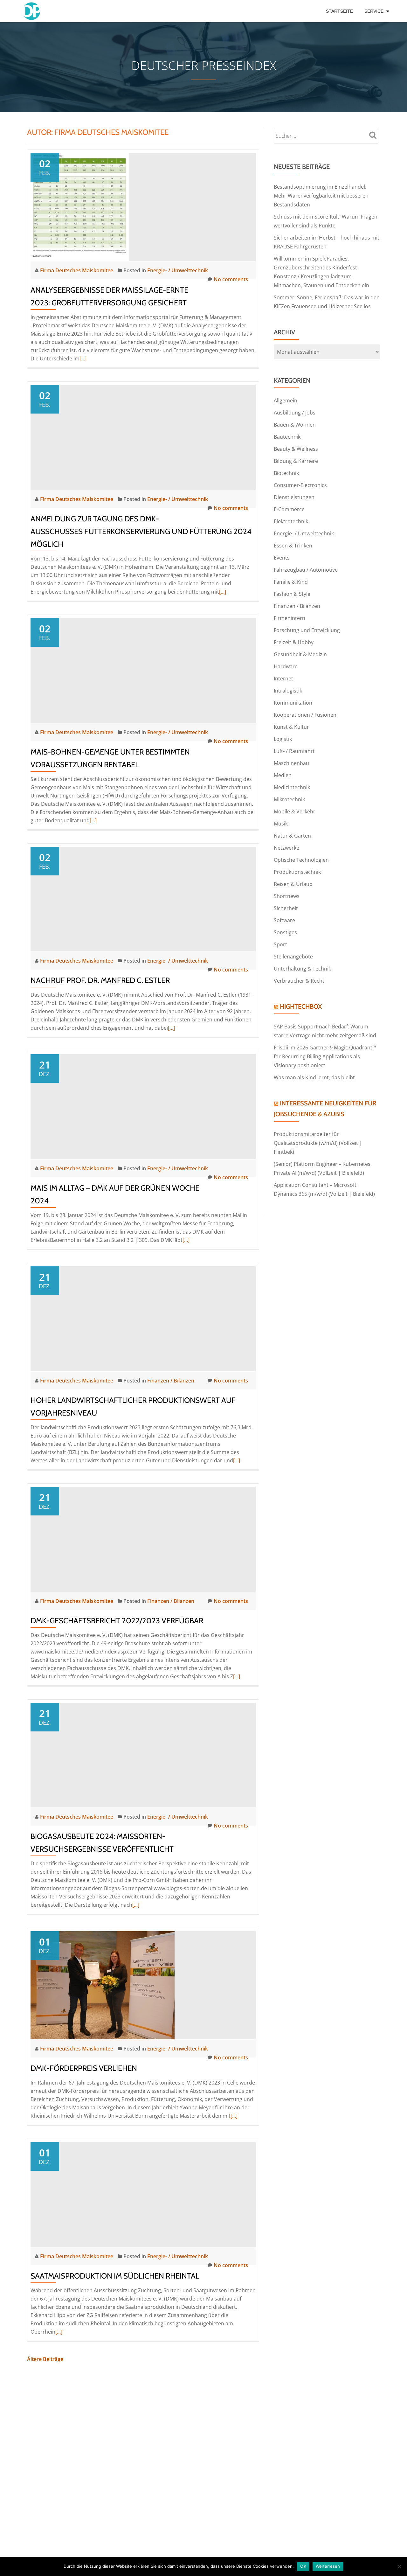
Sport (280, 944)
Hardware (286, 666)
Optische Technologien (301, 860)
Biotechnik (286, 473)
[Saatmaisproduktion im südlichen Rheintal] (143, 2194)
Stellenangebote (293, 957)
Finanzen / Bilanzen (171, 1381)
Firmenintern (290, 618)
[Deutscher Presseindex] (33, 11)
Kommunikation (293, 703)
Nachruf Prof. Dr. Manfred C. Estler (100, 980)
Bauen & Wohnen (295, 425)
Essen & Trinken (293, 546)
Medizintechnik (292, 787)
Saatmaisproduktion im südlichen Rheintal (115, 2276)
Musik (281, 824)
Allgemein (286, 400)
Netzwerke (286, 848)
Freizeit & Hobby (294, 642)
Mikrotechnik (289, 799)
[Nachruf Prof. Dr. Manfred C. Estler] (143, 899)
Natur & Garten (292, 836)
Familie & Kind (291, 582)
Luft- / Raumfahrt (294, 751)
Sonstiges (285, 932)
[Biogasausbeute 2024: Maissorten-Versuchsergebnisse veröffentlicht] (143, 1755)
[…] (83, 359)
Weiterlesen (328, 2566)
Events (282, 558)
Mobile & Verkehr (295, 811)
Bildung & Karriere (296, 461)
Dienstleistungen (294, 497)
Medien (283, 775)
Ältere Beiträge (45, 2359)
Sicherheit (286, 908)
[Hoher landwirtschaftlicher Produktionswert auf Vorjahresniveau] (143, 1318)
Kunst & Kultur (291, 727)
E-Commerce (289, 509)
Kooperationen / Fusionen (305, 715)
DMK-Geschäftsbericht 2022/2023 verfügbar (117, 1621)
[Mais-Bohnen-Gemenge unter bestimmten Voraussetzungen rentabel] (143, 670)
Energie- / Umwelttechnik (178, 270)
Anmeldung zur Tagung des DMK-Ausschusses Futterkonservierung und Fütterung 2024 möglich (141, 531)
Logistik (283, 739)
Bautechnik (287, 437)
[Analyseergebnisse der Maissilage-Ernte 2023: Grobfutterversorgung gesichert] (80, 206)
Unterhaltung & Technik (302, 969)
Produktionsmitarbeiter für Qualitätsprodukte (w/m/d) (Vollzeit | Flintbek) (318, 1143)
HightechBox (301, 1006)
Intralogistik (288, 691)
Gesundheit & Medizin (300, 654)
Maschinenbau (291, 763)
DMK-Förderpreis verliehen (84, 2068)
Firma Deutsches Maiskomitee (77, 270)
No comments (231, 279)
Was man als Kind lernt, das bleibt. (315, 1077)
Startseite (339, 11)
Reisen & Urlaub (293, 884)
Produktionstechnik (297, 872)
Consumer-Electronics (300, 485)
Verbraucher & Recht (299, 981)
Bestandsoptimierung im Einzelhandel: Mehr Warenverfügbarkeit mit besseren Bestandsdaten (321, 196)
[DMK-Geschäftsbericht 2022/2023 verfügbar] (143, 1539)
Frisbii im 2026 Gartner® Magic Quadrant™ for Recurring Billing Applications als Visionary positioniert (325, 1056)
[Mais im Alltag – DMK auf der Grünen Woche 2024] (143, 1106)
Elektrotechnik (291, 521)
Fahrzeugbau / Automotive (306, 570)
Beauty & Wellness (296, 449)
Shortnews (287, 896)
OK (303, 2566)
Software (284, 920)
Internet (283, 679)
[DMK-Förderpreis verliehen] (103, 1985)
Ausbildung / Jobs (295, 413)
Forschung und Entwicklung (307, 630)
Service (374, 11)
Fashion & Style (292, 594)
